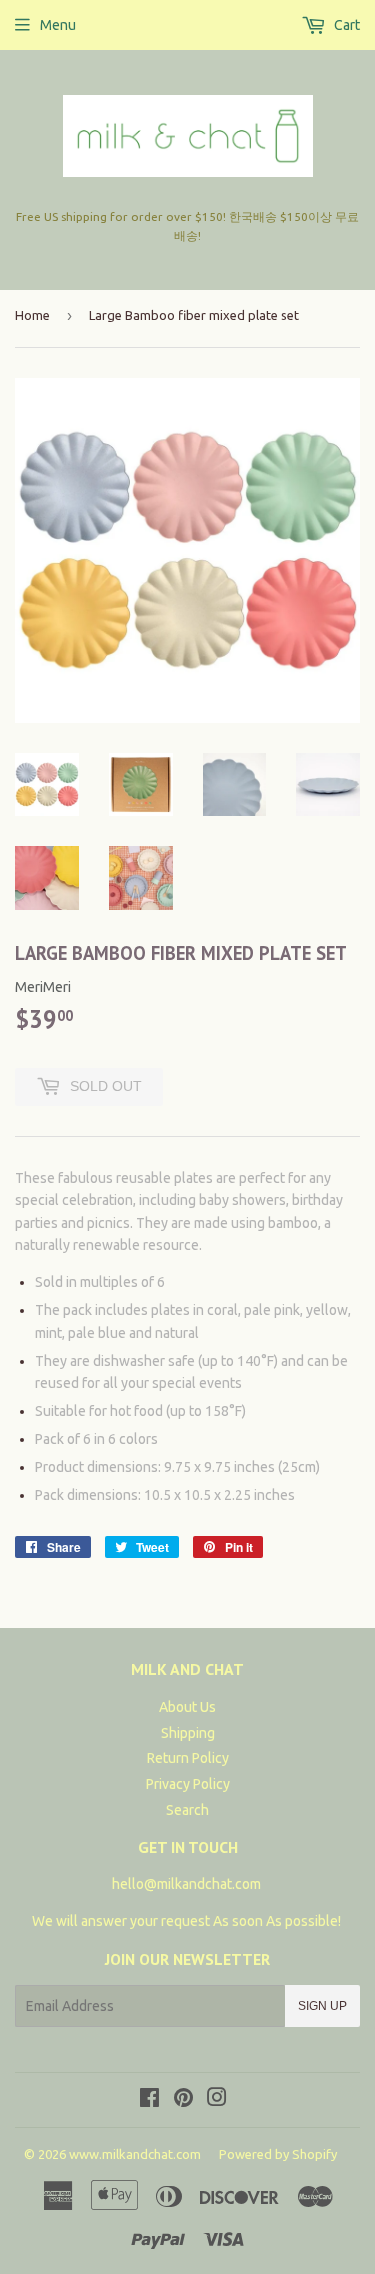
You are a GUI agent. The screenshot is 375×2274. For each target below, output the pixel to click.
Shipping (188, 1733)
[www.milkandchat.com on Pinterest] (183, 2100)
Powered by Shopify (278, 2154)
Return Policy (188, 1758)
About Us (187, 1707)
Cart (345, 25)
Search (187, 1810)
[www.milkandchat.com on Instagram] (217, 2100)
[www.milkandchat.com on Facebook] (149, 2100)
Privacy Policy (188, 1784)
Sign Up (322, 2006)
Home (32, 315)
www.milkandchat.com (135, 2154)
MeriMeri (43, 987)
